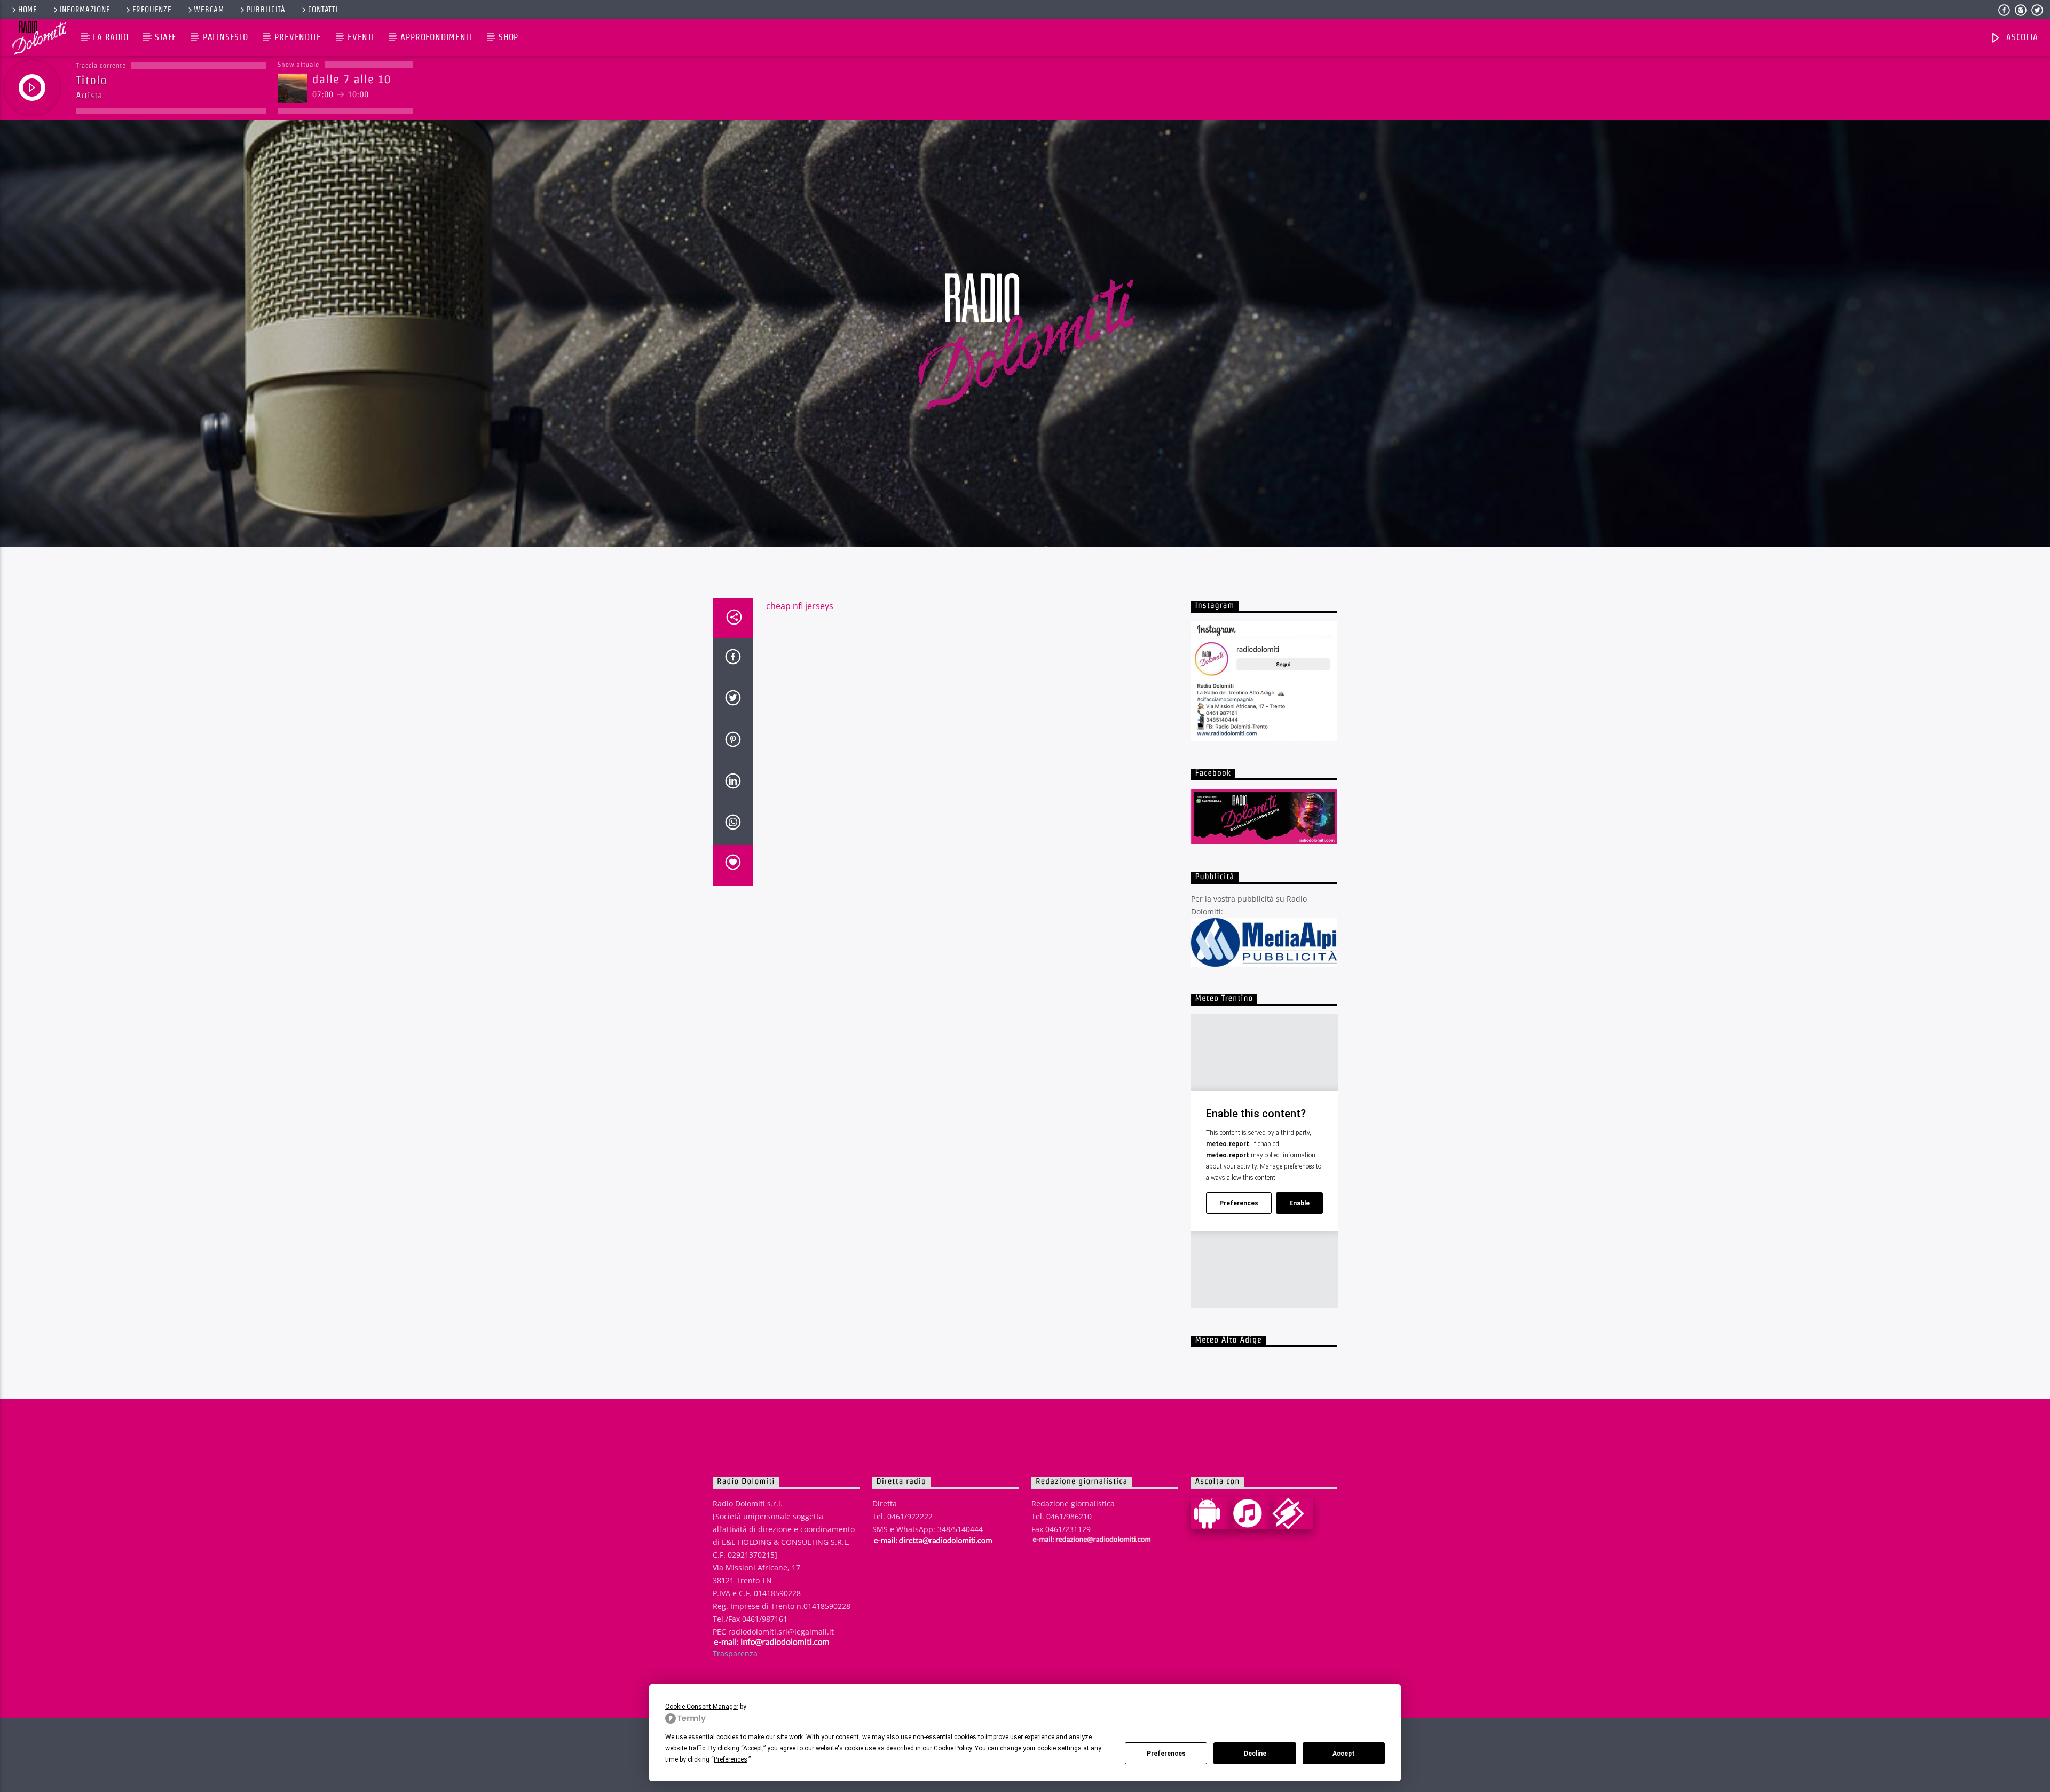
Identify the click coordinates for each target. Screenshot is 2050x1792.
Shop (508, 37)
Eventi (361, 37)
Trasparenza (735, 1653)
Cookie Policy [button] (953, 1748)
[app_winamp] (1292, 1513)
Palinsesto (226, 37)
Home (28, 10)
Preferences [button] (731, 1759)
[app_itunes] (1252, 1513)
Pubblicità (266, 10)
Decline (1255, 1754)
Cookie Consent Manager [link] (702, 1707)
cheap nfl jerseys (800, 606)
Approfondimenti (436, 37)
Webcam (209, 10)
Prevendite (298, 37)
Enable (1299, 1203)
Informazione (85, 10)
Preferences (1166, 1754)
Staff (165, 37)
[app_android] (1211, 1513)
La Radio (111, 37)
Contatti (323, 10)
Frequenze (152, 10)
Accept (1344, 1754)
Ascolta (2021, 37)
